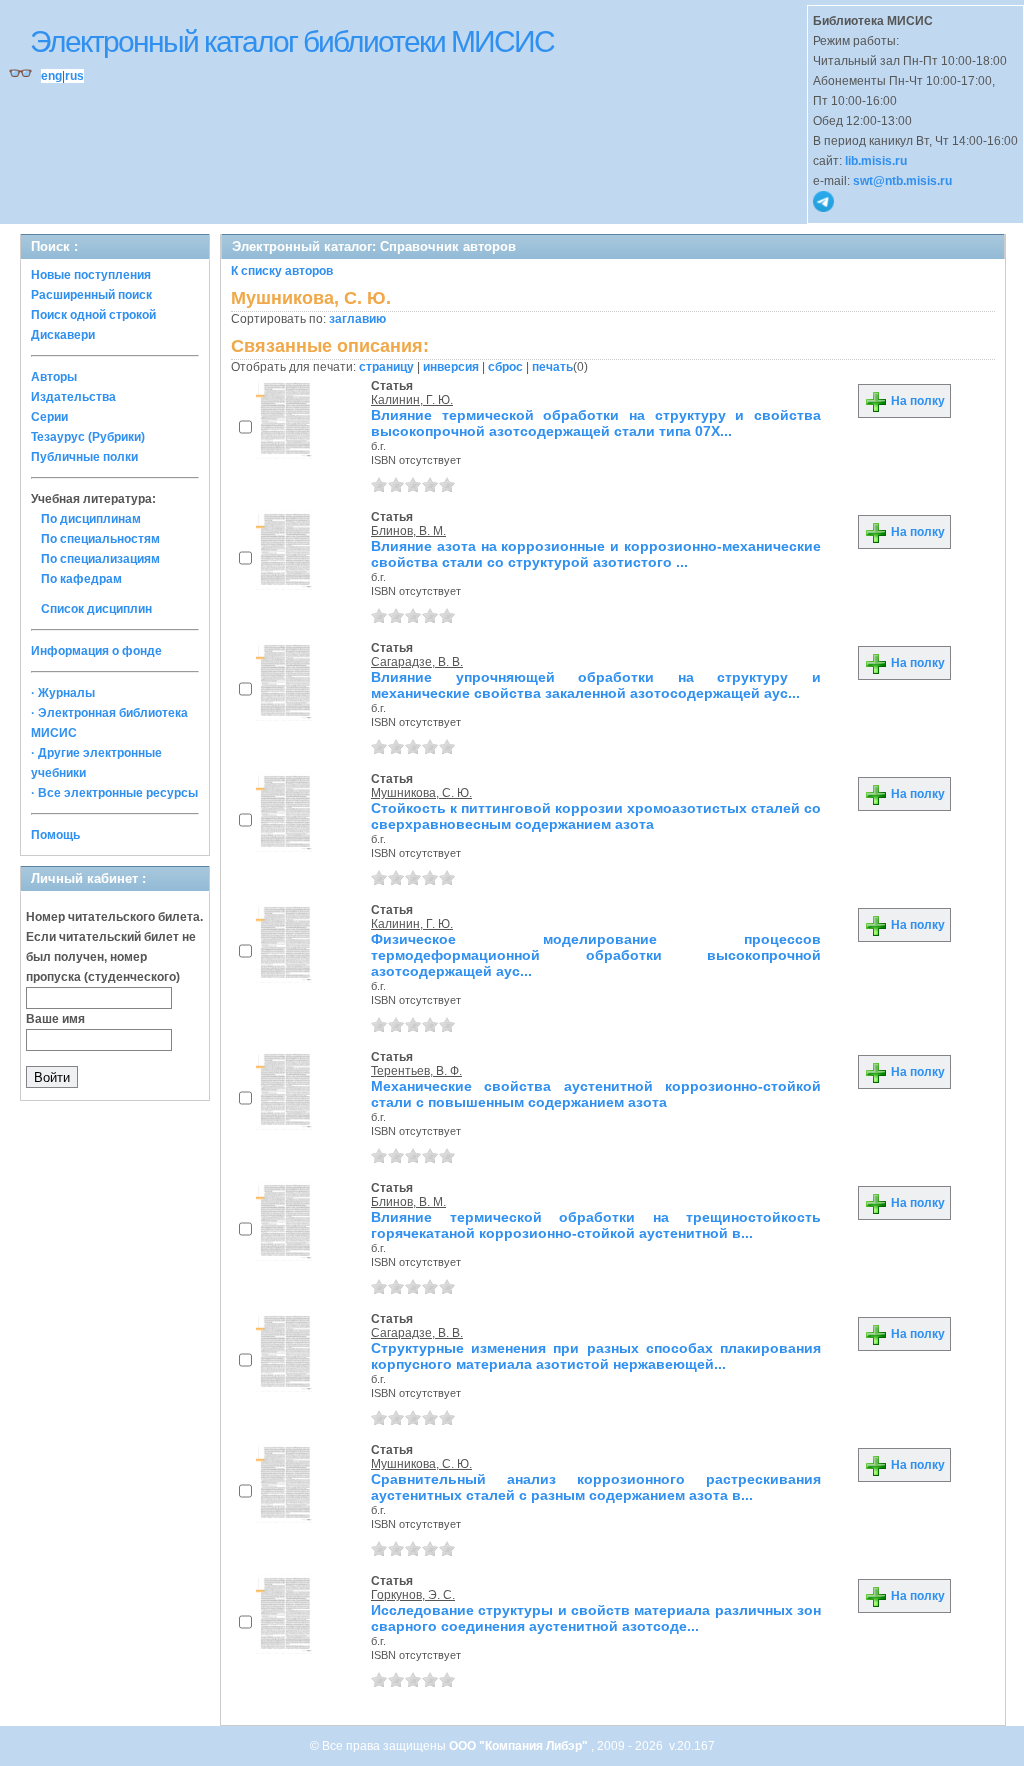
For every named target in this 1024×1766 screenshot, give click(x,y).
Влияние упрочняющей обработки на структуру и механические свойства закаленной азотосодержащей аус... (596, 685)
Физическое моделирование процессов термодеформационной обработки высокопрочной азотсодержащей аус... (596, 955)
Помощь (55, 835)
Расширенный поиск (91, 295)
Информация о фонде (96, 651)
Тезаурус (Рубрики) (88, 437)
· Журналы (63, 693)
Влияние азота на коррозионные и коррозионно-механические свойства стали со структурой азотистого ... (596, 554)
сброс (505, 367)
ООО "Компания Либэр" (520, 1746)
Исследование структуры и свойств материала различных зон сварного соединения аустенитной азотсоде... (596, 1618)
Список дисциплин (96, 609)
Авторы (54, 377)
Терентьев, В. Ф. (416, 1071)
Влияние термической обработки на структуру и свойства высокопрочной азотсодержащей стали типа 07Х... (596, 423)
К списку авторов (282, 271)
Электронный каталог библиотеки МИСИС (292, 41)
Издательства (73, 397)
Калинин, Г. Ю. (412, 400)
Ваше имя (55, 1019)
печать (552, 367)
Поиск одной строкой (93, 315)
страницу (386, 367)
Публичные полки (84, 457)
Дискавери (63, 335)
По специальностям (100, 539)
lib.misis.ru (876, 161)
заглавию (357, 319)
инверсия (451, 367)
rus (74, 76)
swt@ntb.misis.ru (902, 181)
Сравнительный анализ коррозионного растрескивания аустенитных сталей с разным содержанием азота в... (596, 1487)
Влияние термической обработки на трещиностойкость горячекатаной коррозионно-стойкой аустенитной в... (596, 1225)
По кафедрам (81, 579)
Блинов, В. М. (408, 531)
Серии (49, 417)
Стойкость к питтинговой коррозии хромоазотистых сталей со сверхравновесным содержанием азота (596, 816)
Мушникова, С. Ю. (421, 793)
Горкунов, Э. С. (413, 1595)
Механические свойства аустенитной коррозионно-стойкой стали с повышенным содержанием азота (596, 1094)
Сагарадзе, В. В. (417, 662)
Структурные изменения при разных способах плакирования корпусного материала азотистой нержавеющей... (596, 1356)
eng (51, 76)
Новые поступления (91, 275)
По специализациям (100, 559)
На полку (916, 401)
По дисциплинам (91, 519)
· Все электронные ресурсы (114, 793)
